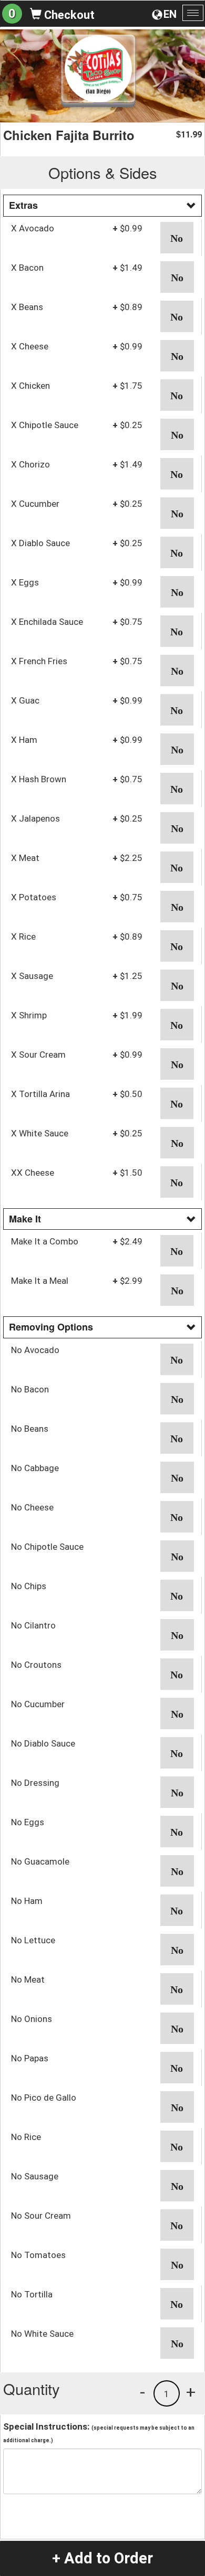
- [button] (142, 2392)
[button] (177, 238)
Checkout (68, 15)
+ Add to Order (102, 2558)
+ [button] (191, 2392)
